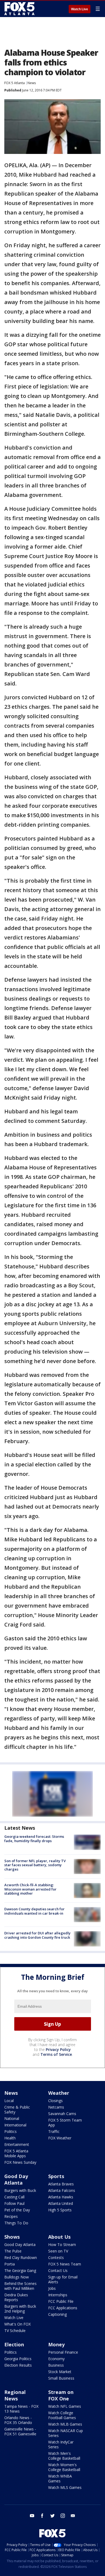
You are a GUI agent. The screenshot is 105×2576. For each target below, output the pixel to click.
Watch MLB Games (65, 2424)
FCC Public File (61, 2301)
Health (10, 2138)
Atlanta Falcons (62, 2190)
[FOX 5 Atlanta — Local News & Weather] (20, 9)
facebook (42, 2516)
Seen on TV (58, 2251)
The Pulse (13, 2251)
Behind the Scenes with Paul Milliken (20, 2286)
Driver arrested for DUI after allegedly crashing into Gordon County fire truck (37, 1935)
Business (56, 2365)
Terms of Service (56, 2054)
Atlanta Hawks (61, 2197)
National (12, 2118)
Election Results (18, 2365)
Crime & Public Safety (17, 2110)
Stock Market (60, 2372)
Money (56, 2344)
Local (9, 2101)
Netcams (56, 2107)
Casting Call (14, 2197)
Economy (56, 2359)
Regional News (15, 2395)
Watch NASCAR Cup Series (66, 2433)
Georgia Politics (18, 2359)
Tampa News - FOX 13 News (21, 2409)
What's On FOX (17, 2324)
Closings (55, 2101)
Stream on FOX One (61, 2395)
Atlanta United (61, 2203)
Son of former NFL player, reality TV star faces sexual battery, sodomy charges (35, 1865)
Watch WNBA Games (60, 2478)
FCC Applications (63, 2308)
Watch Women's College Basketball (64, 2467)
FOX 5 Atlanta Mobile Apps (16, 2153)
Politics (10, 2131)
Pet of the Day (17, 2210)
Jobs (52, 2288)
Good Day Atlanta (16, 2179)
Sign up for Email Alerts (63, 2279)
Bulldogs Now (17, 2277)
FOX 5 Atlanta (15, 83)
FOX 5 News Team (65, 2264)
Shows (12, 2237)
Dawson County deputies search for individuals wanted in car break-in (34, 1911)
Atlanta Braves (61, 2184)
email (73, 2516)
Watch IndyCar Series (61, 2444)
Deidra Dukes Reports (16, 2297)
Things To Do (16, 2223)
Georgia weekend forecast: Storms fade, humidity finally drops (34, 1839)
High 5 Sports (60, 2210)
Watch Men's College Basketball (64, 2456)
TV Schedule (15, 2331)
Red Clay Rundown (21, 2257)
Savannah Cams (62, 2114)
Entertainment (17, 2144)
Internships (58, 2295)
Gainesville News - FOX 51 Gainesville (20, 2431)
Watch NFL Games (65, 2406)
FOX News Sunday (20, 2162)
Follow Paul (14, 2203)
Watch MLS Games (65, 2487)
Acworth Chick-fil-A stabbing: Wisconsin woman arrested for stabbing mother (30, 1889)
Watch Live (80, 9)
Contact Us (58, 2270)
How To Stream (62, 2244)
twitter (52, 2516)
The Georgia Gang (20, 2270)
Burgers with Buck (20, 2190)
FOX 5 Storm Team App (65, 2123)
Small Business (61, 2378)
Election (14, 2344)
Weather (59, 2093)
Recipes (11, 2216)
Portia (10, 2264)
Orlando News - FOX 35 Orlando (18, 2420)
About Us (59, 2237)
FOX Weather (60, 2138)
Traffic (54, 2131)
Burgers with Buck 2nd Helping (20, 2309)
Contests (56, 2257)
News (32, 83)
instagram (63, 2516)
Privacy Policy (58, 2049)
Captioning (57, 2314)
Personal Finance (63, 2352)
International (15, 2125)
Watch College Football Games (62, 2415)
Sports (56, 2176)
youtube (32, 2516)
